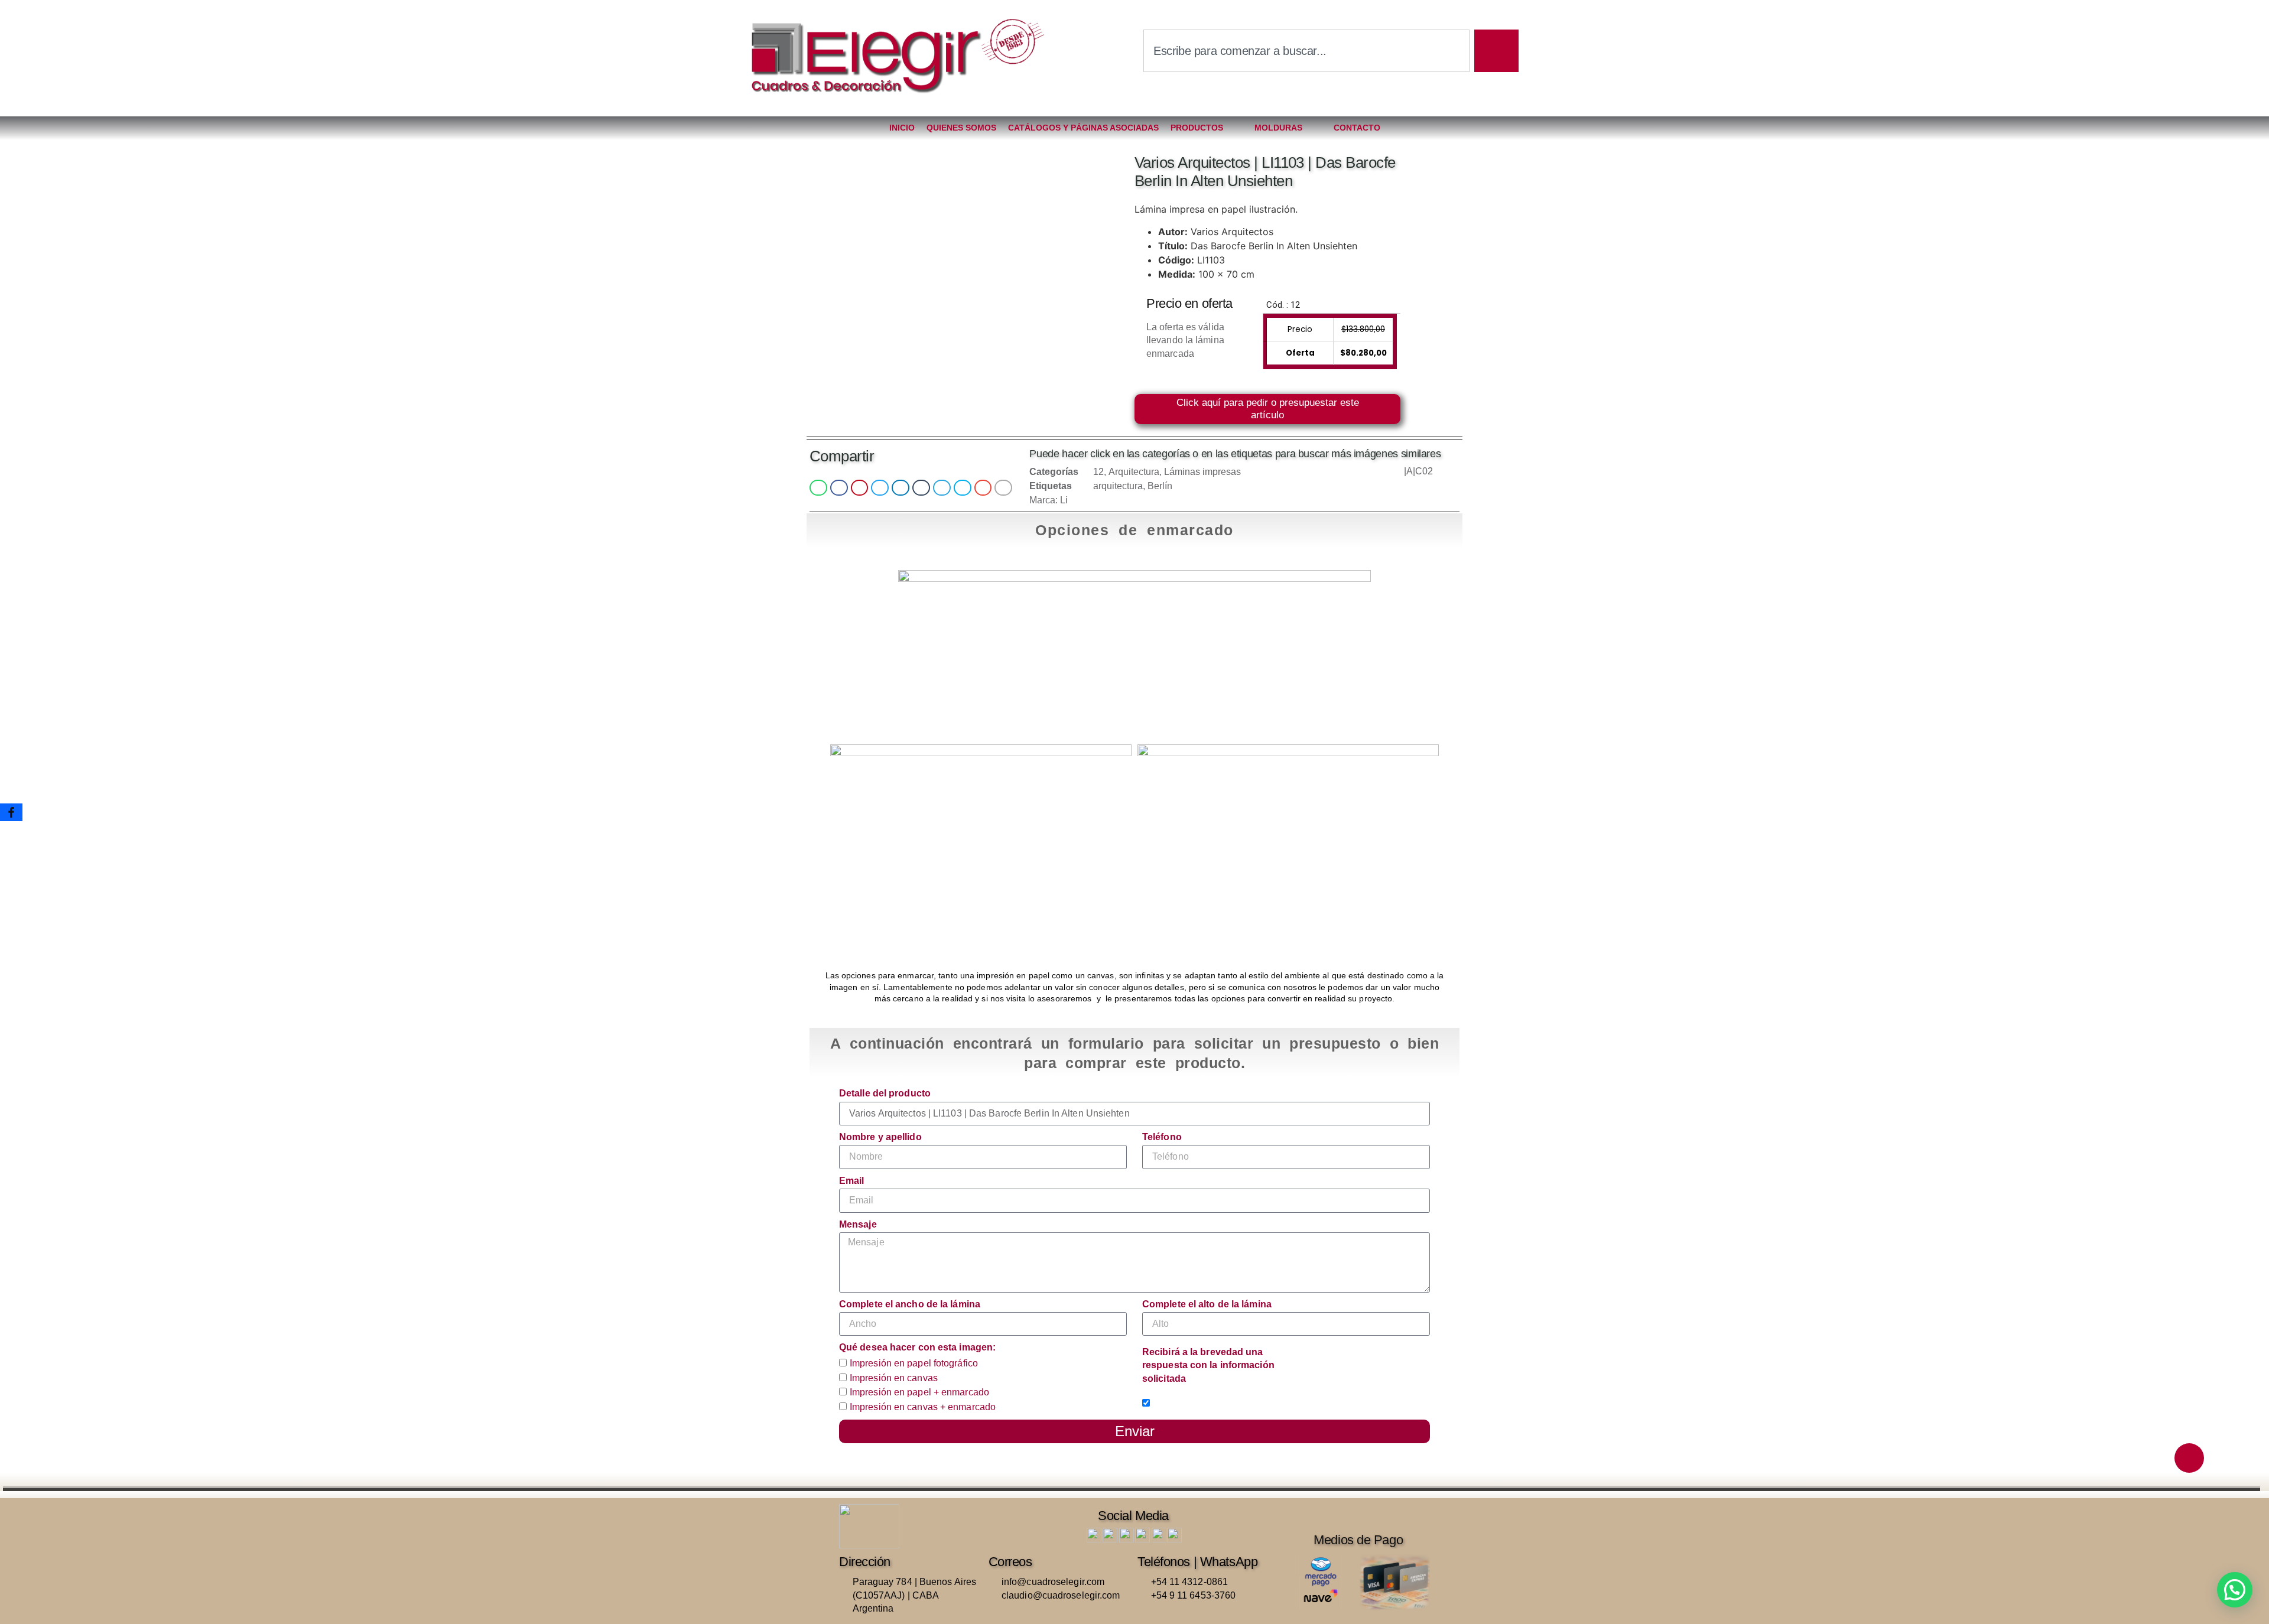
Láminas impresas (1202, 472)
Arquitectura (1134, 472)
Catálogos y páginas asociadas (1083, 128)
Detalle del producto (885, 1093)
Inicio (902, 128)
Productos (1197, 128)
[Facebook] (11, 812)
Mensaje (858, 1224)
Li (1064, 500)
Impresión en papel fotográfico (914, 1363)
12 (1098, 472)
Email (852, 1181)
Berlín (1160, 486)
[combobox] (1306, 51)
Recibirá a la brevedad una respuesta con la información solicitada (1208, 1365)
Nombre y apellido (880, 1137)
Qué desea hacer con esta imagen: (917, 1347)
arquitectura (1118, 486)
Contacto (1357, 128)
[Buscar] (1496, 51)
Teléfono (1162, 1137)
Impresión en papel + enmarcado (919, 1393)
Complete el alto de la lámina (1207, 1304)
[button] (818, 488)
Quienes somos (961, 128)
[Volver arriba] (2189, 1458)
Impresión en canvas (894, 1378)
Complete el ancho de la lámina (910, 1304)
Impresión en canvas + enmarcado (923, 1407)
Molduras (1278, 128)
